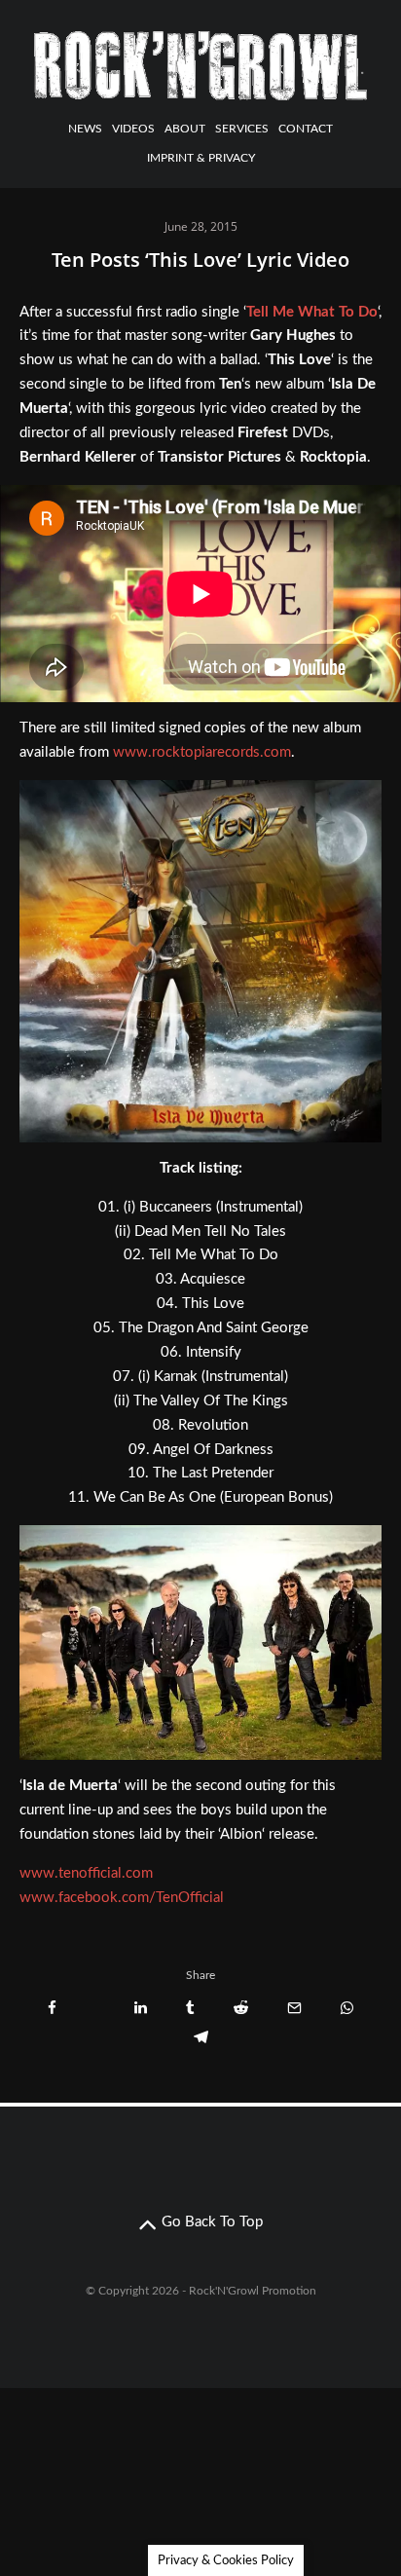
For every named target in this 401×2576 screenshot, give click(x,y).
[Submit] (241, 2008)
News (85, 129)
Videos (133, 129)
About (185, 129)
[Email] (294, 2008)
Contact (306, 129)
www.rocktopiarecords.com (202, 752)
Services (242, 129)
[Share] (52, 2008)
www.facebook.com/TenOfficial (122, 1898)
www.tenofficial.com (86, 1873)
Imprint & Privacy (201, 158)
